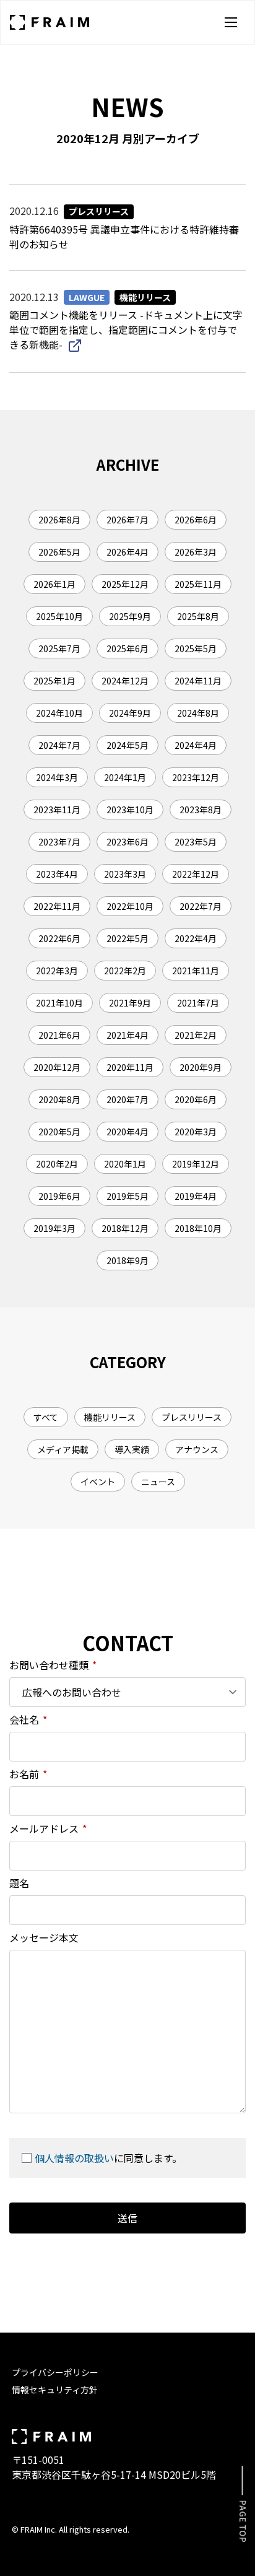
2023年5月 (196, 842)
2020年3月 (196, 1132)
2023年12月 (196, 777)
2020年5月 (59, 1132)
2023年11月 (57, 810)
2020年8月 (59, 1099)
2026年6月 (196, 520)
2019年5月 (127, 1196)
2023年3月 (125, 874)
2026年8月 (59, 520)
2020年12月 (57, 1067)
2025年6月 (127, 648)
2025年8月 (198, 616)
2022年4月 (196, 938)
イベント (98, 1482)
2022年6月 (59, 938)
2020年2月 (57, 1164)
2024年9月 (130, 713)
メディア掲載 (63, 1449)
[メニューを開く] (231, 22)
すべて (46, 1417)
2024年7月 (59, 745)
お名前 (28, 1774)
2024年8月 (198, 713)
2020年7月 (127, 1099)
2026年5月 (59, 552)
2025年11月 (198, 584)
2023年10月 (130, 810)
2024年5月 (127, 745)
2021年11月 (196, 971)
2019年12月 (196, 1164)
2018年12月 (125, 1228)
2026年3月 (196, 552)
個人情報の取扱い (74, 2158)
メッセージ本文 (44, 1937)
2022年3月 (57, 971)
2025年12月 (125, 584)
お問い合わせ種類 (53, 1665)
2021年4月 (127, 1035)
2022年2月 (125, 971)
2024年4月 (196, 745)
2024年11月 (198, 681)
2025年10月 (59, 616)
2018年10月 (198, 1228)
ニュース (158, 1482)
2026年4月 (127, 552)
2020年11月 (130, 1067)
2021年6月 (59, 1035)
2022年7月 (201, 906)
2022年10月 (130, 906)
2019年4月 (196, 1196)
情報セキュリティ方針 (55, 2390)
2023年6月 (127, 842)
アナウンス (197, 1449)
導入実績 (132, 1449)
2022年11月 (57, 906)
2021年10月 (59, 1003)
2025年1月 (54, 681)
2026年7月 (127, 520)
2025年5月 (196, 648)
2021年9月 (130, 1003)
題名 (19, 1883)
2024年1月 (125, 777)
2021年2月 (196, 1035)
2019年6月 (59, 1196)
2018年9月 (127, 1260)
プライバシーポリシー (55, 2372)
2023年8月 (201, 810)
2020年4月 (127, 1132)
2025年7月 (59, 648)
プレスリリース (192, 1417)
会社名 (28, 1719)
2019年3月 (54, 1228)
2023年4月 (57, 874)
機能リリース (110, 1417)
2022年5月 (127, 938)
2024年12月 (125, 681)
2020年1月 (125, 1164)
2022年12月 (196, 874)
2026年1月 (54, 584)
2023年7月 (59, 842)
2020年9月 (201, 1067)
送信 (127, 2218)
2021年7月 (198, 1003)
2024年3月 (57, 777)
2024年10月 (59, 713)
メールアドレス (48, 1828)
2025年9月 (130, 616)
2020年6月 (196, 1099)
